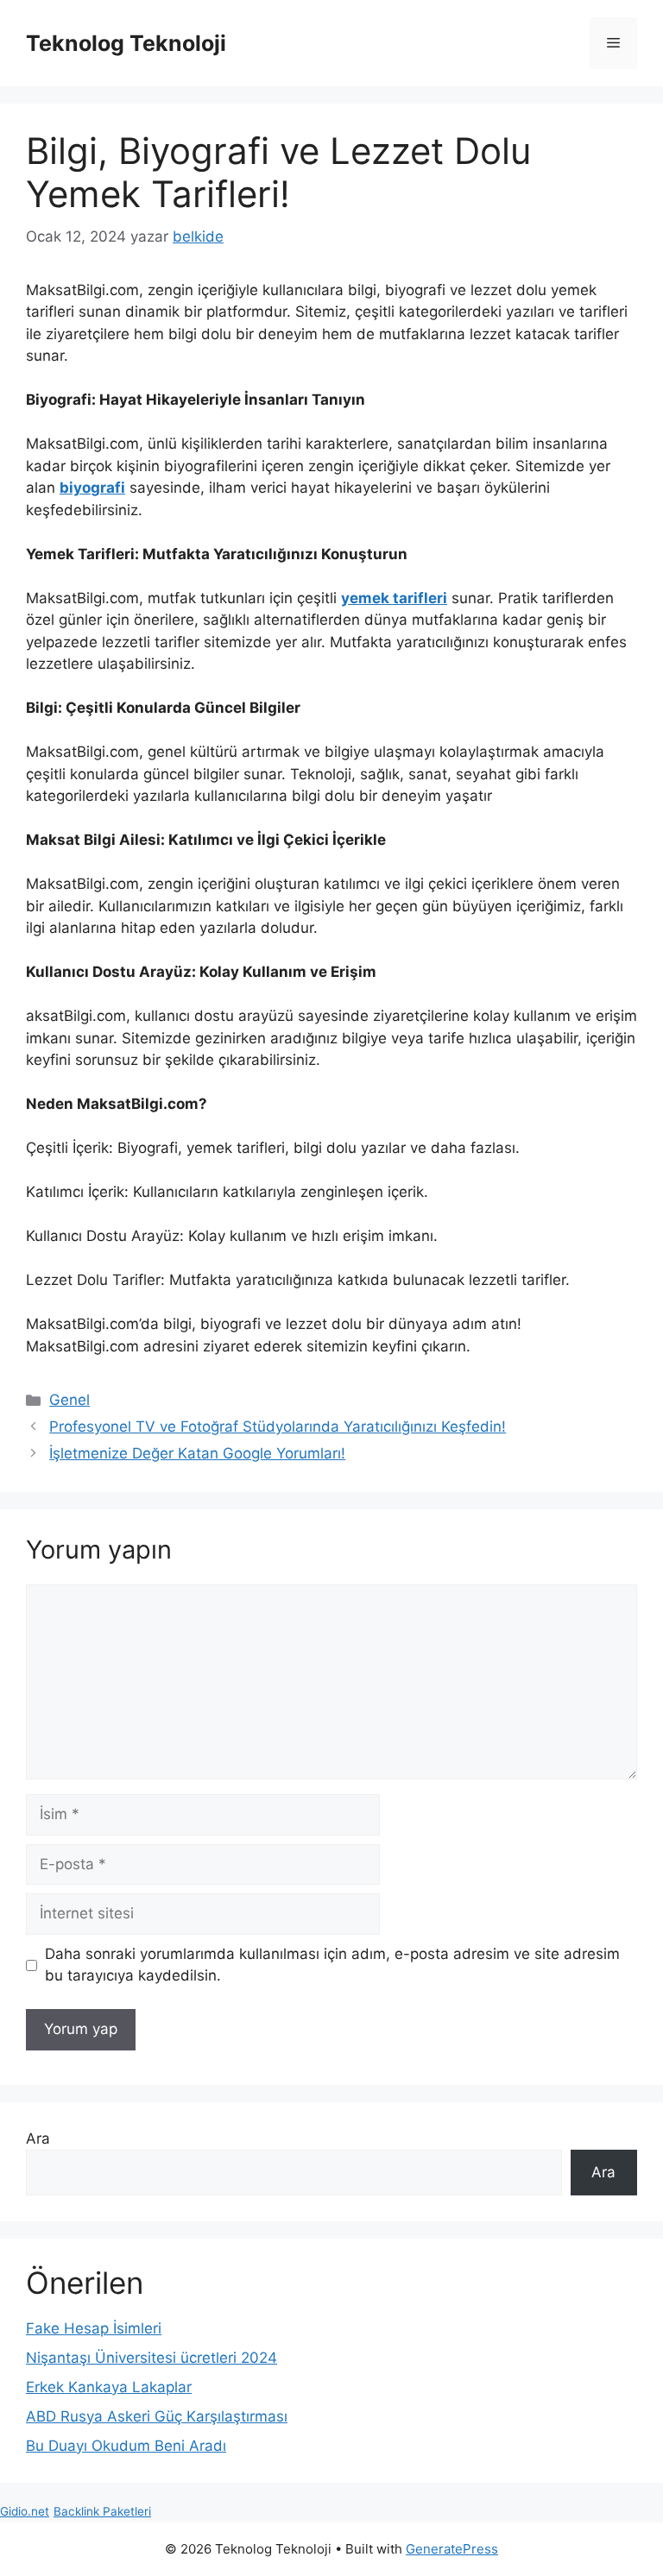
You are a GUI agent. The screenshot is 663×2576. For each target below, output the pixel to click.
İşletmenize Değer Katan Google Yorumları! (197, 1453)
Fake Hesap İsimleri (94, 2328)
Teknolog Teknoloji (126, 43)
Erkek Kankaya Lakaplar (109, 2387)
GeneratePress (452, 2549)
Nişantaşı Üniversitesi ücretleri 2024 (152, 2358)
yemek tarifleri (394, 598)
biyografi (92, 488)
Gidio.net (25, 2511)
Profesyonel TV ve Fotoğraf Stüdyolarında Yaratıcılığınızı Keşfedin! (278, 1427)
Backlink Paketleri (102, 2511)
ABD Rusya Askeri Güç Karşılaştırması (157, 2416)
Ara (38, 2138)
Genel (69, 1400)
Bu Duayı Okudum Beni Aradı (126, 2446)
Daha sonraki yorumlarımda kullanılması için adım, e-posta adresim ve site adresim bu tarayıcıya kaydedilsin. (332, 1965)
